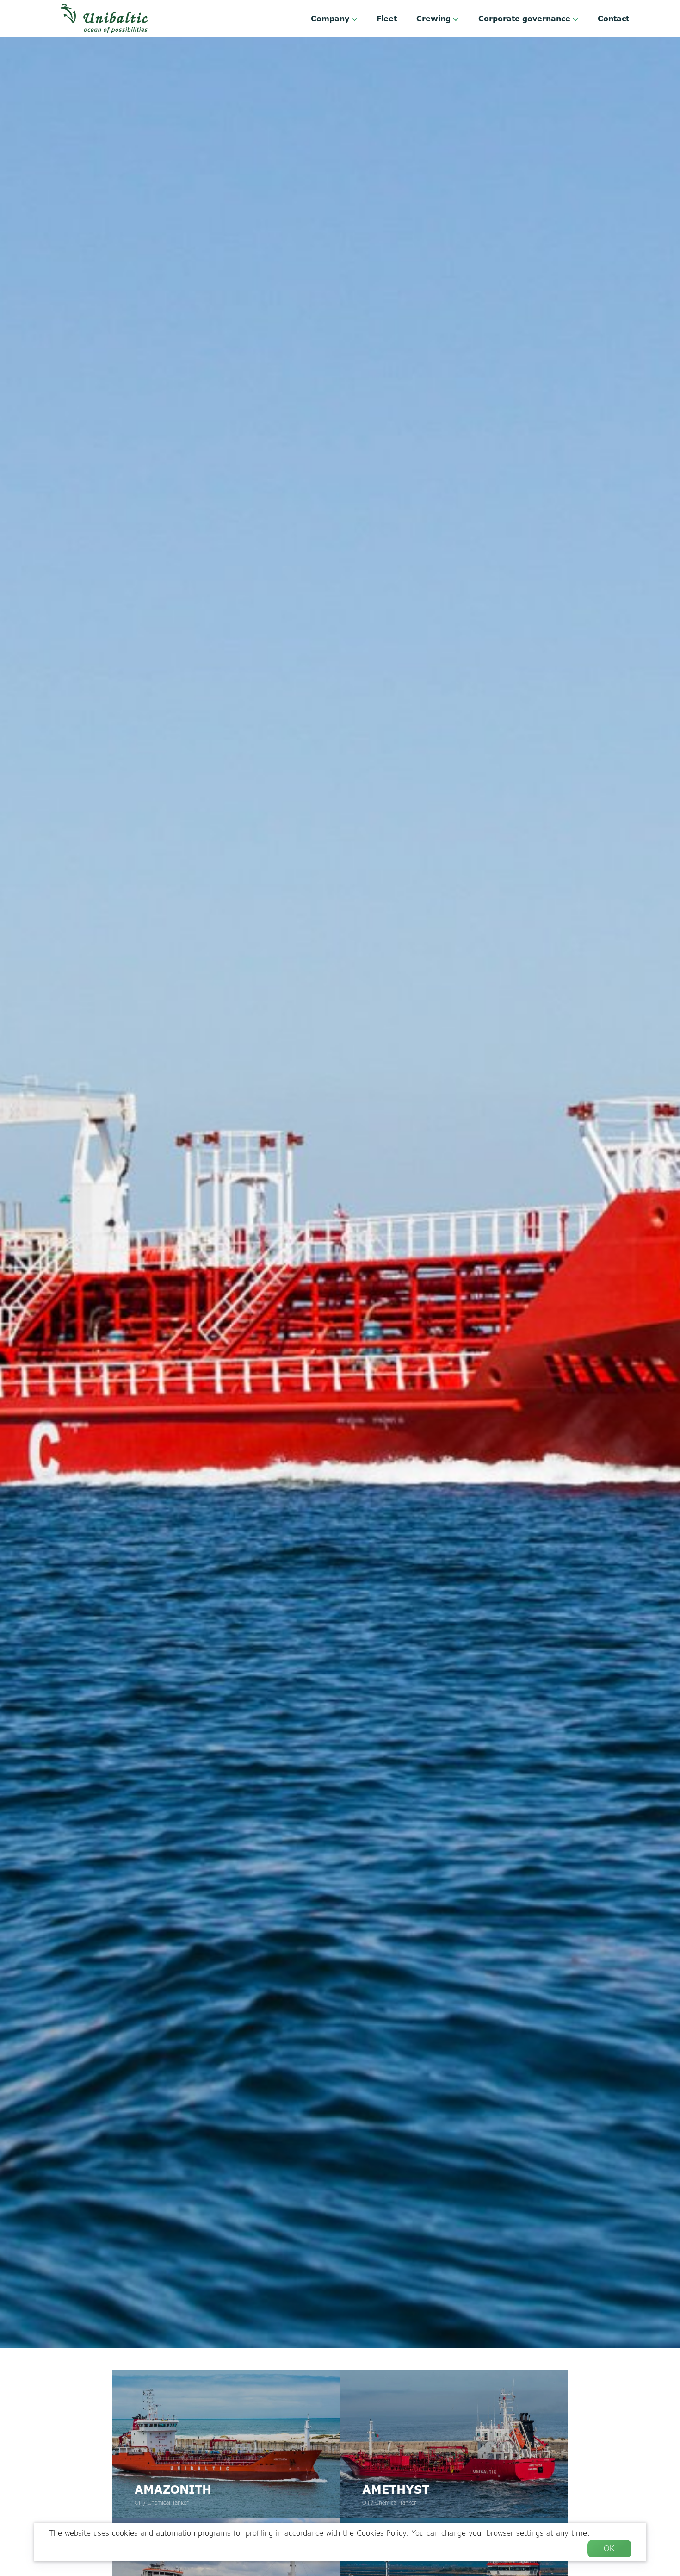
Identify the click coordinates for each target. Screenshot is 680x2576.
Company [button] (331, 19)
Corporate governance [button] (525, 19)
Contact (613, 19)
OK (609, 2548)
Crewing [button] (435, 19)
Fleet (387, 19)
